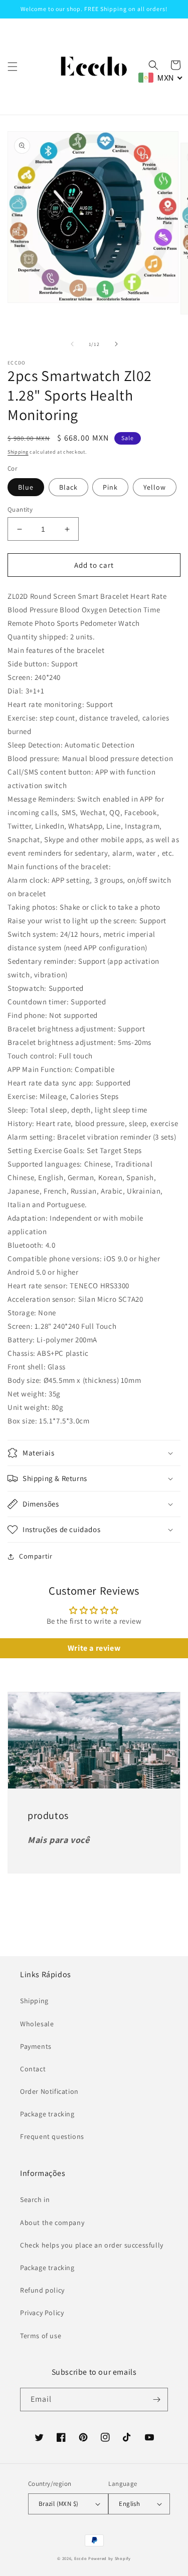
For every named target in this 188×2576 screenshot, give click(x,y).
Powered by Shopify (110, 2558)
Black (68, 487)
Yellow (155, 487)
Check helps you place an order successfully (92, 2245)
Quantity (20, 509)
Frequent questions (52, 2136)
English (129, 2504)
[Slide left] (72, 344)
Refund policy (42, 2290)
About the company (52, 2223)
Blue (26, 487)
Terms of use (41, 2336)
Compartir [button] (36, 1556)
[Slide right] (116, 344)
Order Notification (49, 2091)
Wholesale (37, 2024)
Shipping (18, 452)
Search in (35, 2199)
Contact (33, 2069)
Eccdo (81, 2558)
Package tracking (47, 2114)
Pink (110, 487)
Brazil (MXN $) (59, 2504)
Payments (36, 2046)
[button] (13, 67)
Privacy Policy (42, 2313)
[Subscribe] (156, 2400)
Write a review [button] (94, 1648)
